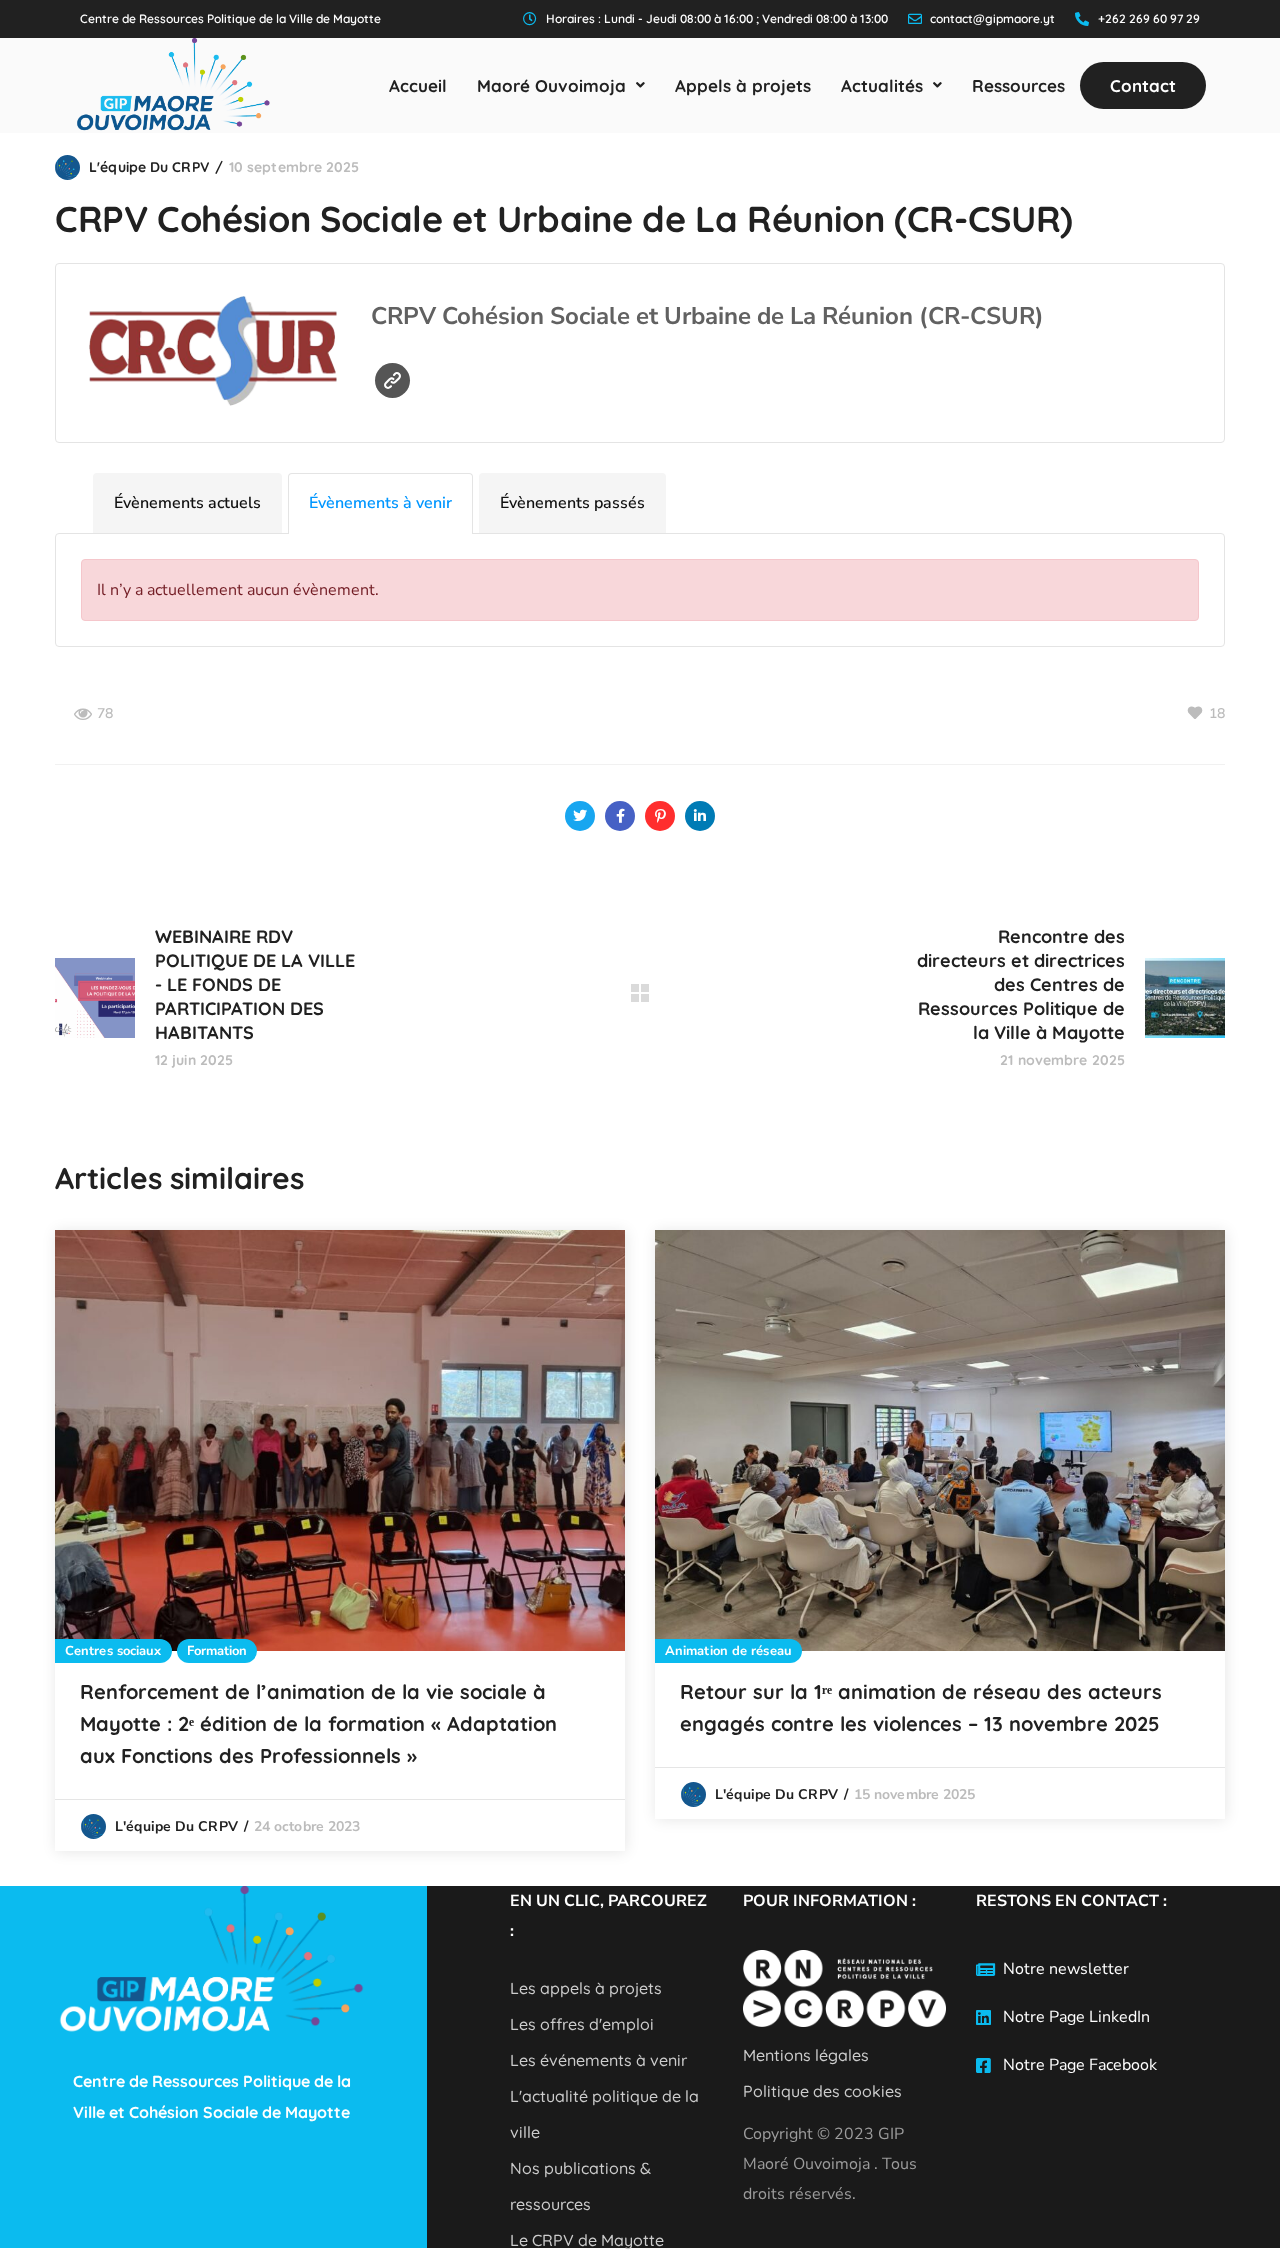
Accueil (418, 85)
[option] (340, 1540)
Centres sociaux (113, 1651)
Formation (217, 1651)
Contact (1143, 85)
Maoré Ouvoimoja (551, 85)
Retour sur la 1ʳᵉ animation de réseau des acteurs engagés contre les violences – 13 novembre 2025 (921, 1707)
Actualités (882, 85)
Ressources (1018, 85)
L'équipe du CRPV (149, 167)
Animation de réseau (728, 1651)
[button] (561, 85)
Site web (392, 380)
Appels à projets (743, 85)
